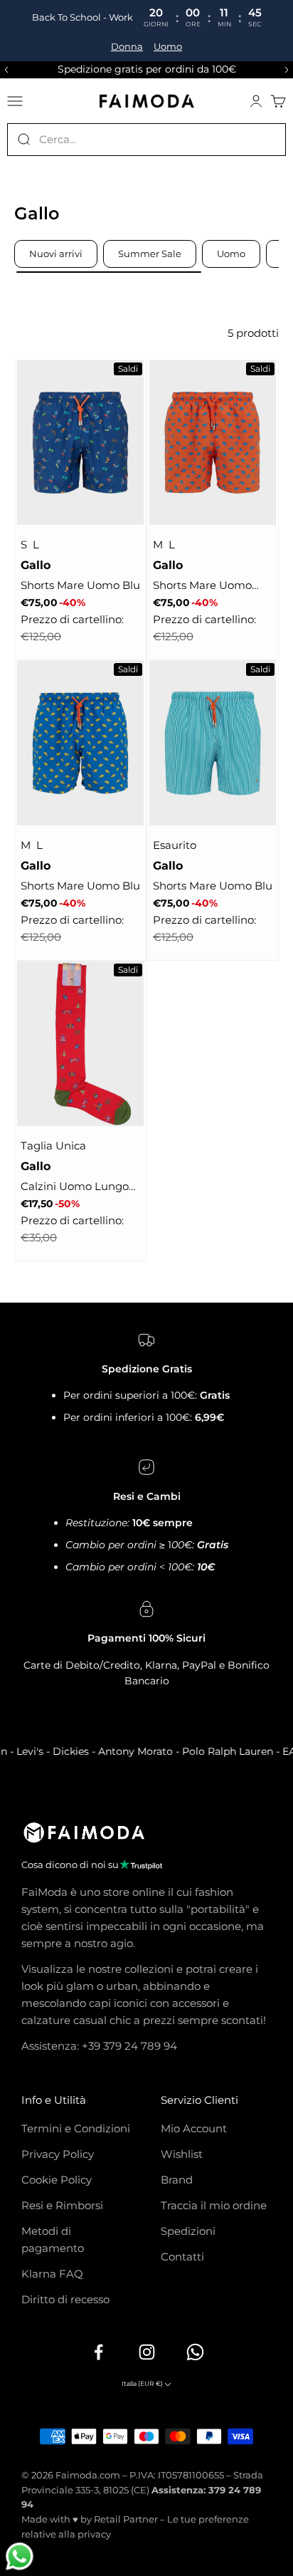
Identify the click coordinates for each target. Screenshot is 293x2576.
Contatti (182, 2257)
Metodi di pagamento (53, 2239)
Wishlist (182, 2154)
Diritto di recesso (65, 2299)
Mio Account (194, 2128)
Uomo (168, 47)
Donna (127, 47)
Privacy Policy (58, 2154)
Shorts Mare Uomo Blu (80, 585)
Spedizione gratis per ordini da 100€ (147, 69)
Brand (177, 2180)
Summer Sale (150, 254)
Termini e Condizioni (76, 2128)
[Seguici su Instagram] (146, 2352)
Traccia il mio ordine (214, 2205)
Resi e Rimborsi (62, 2205)
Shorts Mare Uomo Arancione (202, 586)
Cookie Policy (57, 2180)
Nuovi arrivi (56, 254)
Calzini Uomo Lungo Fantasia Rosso (75, 1187)
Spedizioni (188, 2231)
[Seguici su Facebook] (98, 2352)
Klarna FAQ (52, 2274)
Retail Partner (126, 2519)
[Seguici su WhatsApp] (195, 2352)
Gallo (36, 565)
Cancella (265, 139)
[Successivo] (289, 70)
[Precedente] (4, 70)
